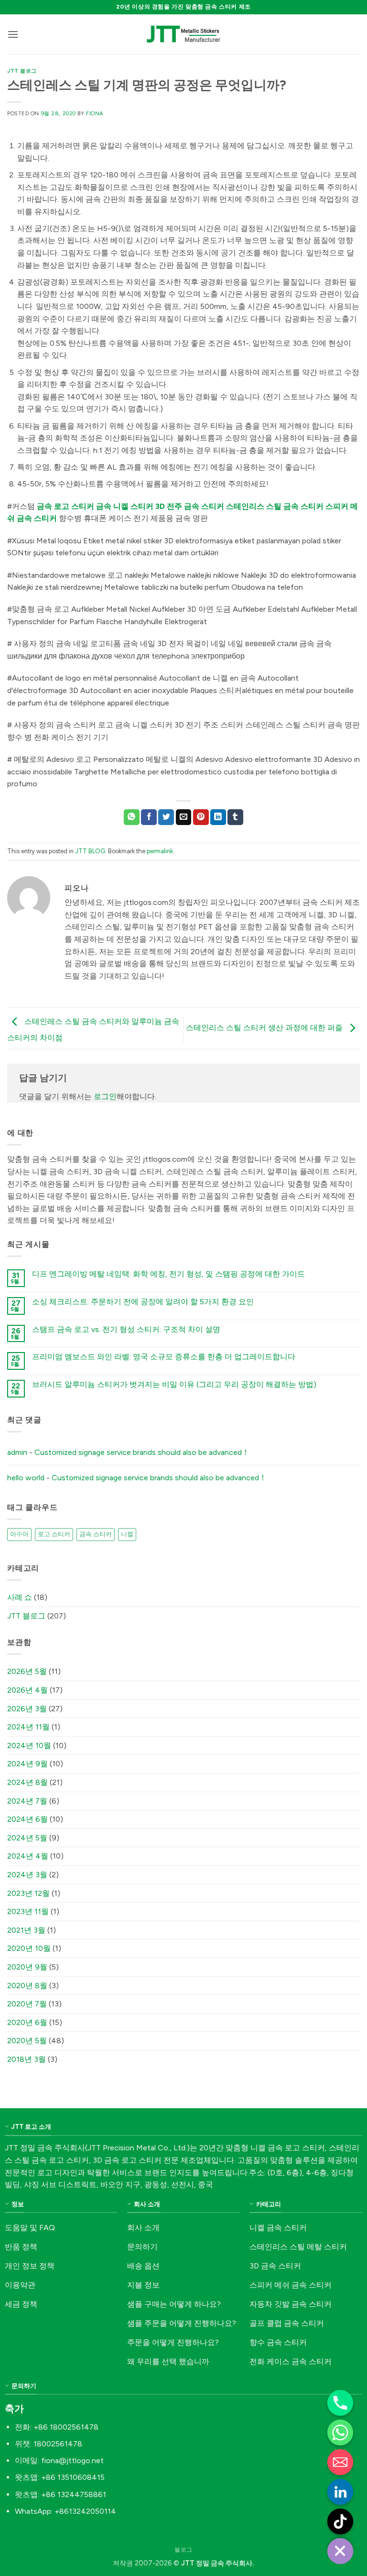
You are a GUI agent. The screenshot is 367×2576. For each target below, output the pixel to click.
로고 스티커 (54, 1534)
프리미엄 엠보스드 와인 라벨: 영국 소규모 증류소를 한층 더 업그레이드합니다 (164, 1357)
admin (17, 1452)
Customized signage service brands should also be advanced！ (142, 1452)
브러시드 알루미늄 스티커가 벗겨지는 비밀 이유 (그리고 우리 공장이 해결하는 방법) (174, 1384)
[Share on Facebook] (149, 817)
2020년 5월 (27, 2041)
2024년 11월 (28, 1727)
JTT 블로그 (22, 71)
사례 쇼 (20, 1597)
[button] (13, 34)
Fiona (95, 113)
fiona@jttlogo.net (72, 2460)
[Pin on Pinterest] (201, 817)
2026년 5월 (27, 1671)
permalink (160, 851)
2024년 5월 (27, 1838)
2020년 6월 (27, 2022)
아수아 (19, 1534)
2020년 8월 (27, 1986)
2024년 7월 (27, 1801)
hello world (26, 1478)
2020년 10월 (29, 1948)
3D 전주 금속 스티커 (190, 506)
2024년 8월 (27, 1782)
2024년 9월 (27, 1764)
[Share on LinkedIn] (218, 817)
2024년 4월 (28, 1856)
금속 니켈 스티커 (125, 506)
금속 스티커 (96, 1534)
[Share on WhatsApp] (132, 817)
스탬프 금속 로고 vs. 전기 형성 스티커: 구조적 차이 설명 (126, 1329)
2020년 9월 (27, 1967)
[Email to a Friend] (184, 817)
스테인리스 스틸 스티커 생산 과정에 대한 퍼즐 (265, 1028)
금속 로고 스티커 (65, 506)
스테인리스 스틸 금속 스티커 (275, 506)
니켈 (127, 1534)
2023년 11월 (28, 1911)
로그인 (105, 1096)
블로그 (183, 2549)
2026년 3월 (27, 1709)
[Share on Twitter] (166, 817)
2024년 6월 (27, 1819)
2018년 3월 (27, 2059)
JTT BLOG (90, 851)
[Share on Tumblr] (235, 817)
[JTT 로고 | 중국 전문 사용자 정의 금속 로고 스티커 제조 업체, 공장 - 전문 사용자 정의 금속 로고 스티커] (183, 34)
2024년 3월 (27, 1875)
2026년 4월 (27, 1690)
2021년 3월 (26, 1930)
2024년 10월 (29, 1745)
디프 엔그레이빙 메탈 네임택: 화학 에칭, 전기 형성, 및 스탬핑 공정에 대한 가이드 (168, 1274)
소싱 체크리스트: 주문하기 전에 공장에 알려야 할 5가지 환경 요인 (143, 1302)
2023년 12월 (28, 1893)
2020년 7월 (27, 2004)
